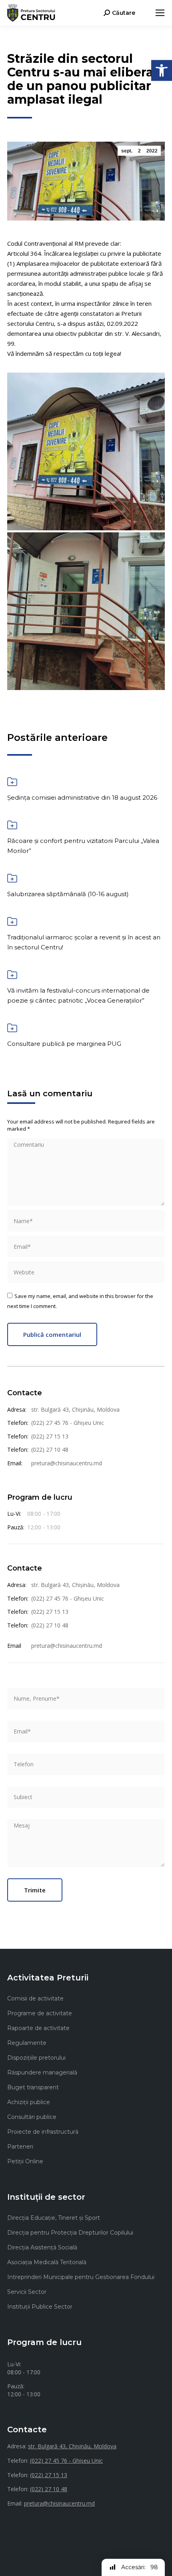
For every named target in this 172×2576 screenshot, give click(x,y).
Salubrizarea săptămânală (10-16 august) (68, 894)
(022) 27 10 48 (50, 1450)
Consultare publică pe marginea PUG (64, 1044)
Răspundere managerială (42, 2072)
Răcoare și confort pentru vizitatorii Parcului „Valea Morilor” (83, 846)
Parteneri (20, 2147)
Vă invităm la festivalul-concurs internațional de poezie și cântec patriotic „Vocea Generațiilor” (78, 995)
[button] (162, 70)
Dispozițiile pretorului (36, 2058)
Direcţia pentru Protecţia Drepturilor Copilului (70, 2233)
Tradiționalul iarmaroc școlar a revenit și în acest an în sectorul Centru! (84, 942)
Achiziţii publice (29, 2102)
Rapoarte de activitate (38, 2028)
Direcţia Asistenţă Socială (42, 2247)
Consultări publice (32, 2117)
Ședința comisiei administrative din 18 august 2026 (82, 797)
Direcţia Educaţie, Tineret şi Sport (54, 2218)
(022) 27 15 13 (50, 1436)
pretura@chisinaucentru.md (67, 1463)
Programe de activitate (40, 2013)
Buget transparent (33, 2087)
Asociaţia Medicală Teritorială (47, 2262)
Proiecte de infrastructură (43, 2132)
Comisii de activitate (35, 1998)
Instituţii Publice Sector (40, 2307)
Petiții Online (25, 2161)
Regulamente (27, 2043)
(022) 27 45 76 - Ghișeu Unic (68, 1423)
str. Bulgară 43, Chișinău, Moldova (75, 1409)
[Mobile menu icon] (160, 13)
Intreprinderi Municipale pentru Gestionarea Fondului (81, 2277)
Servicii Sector (27, 2292)
